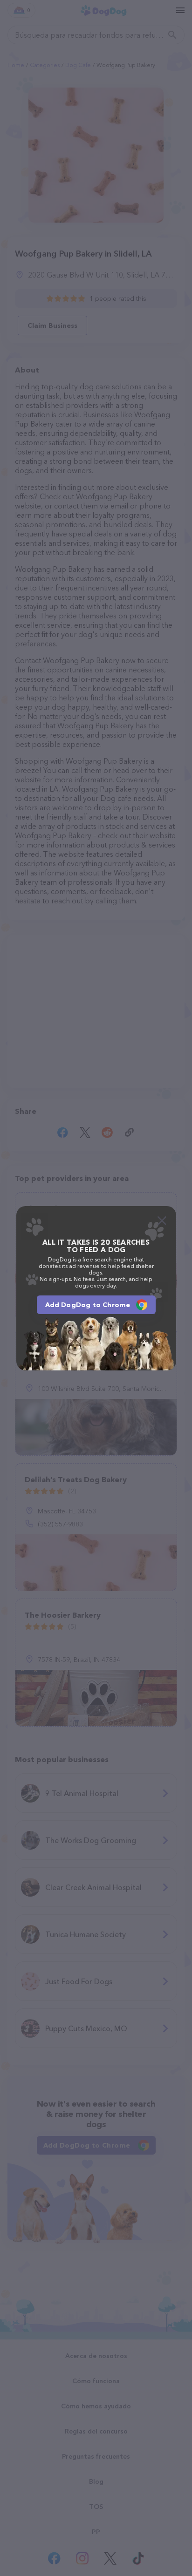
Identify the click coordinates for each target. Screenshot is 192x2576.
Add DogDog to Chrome (88, 1305)
